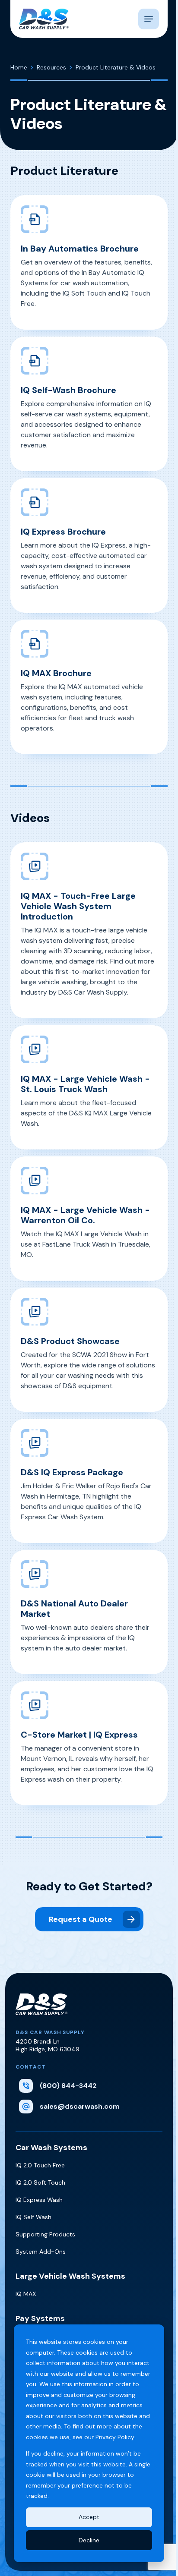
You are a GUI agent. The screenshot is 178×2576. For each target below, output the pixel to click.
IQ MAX (26, 2294)
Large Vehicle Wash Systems (70, 2276)
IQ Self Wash (33, 2217)
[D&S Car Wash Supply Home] (44, 19)
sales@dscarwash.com (80, 2106)
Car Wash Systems (51, 2148)
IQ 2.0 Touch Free (40, 2165)
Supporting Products (45, 2234)
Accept (89, 2517)
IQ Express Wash (39, 2200)
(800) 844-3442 (68, 2086)
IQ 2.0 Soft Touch (40, 2182)
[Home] (41, 2011)
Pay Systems (40, 2318)
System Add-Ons (41, 2252)
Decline (89, 2540)
